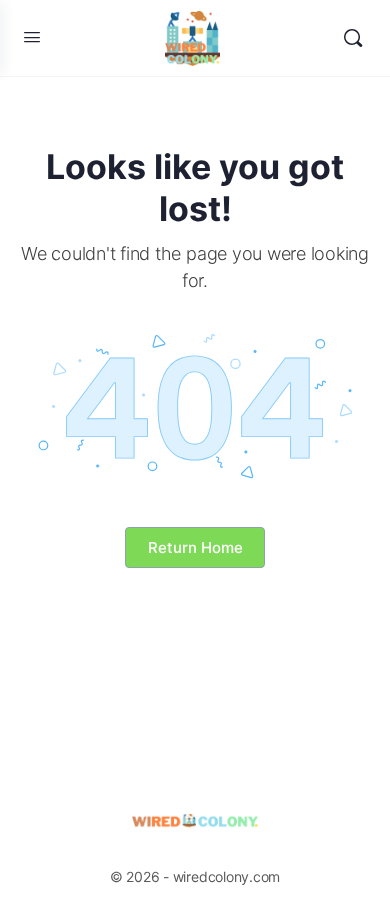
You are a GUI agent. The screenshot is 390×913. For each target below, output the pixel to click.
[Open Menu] (32, 36)
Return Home (195, 547)
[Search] (353, 38)
